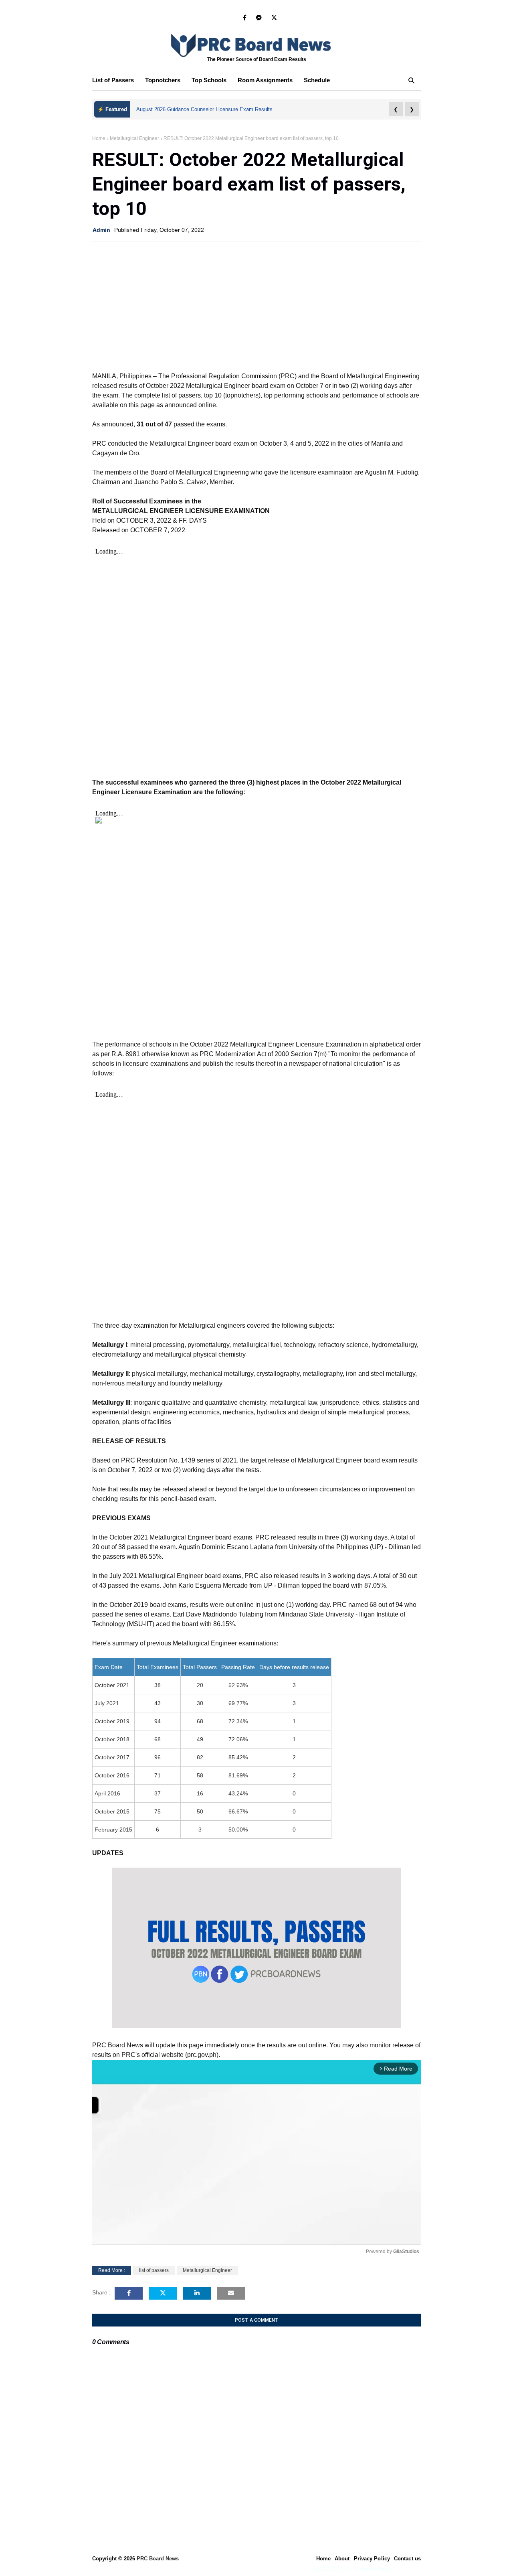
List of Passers (113, 80)
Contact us (407, 2559)
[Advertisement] (256, 306)
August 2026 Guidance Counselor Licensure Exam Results (204, 109)
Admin (101, 230)
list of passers (154, 2270)
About (342, 2559)
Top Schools (209, 80)
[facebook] (245, 18)
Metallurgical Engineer (134, 138)
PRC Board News (158, 2559)
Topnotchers (163, 80)
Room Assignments (265, 80)
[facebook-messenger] (259, 18)
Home (99, 138)
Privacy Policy (372, 2559)
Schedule (317, 80)
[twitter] (273, 18)
